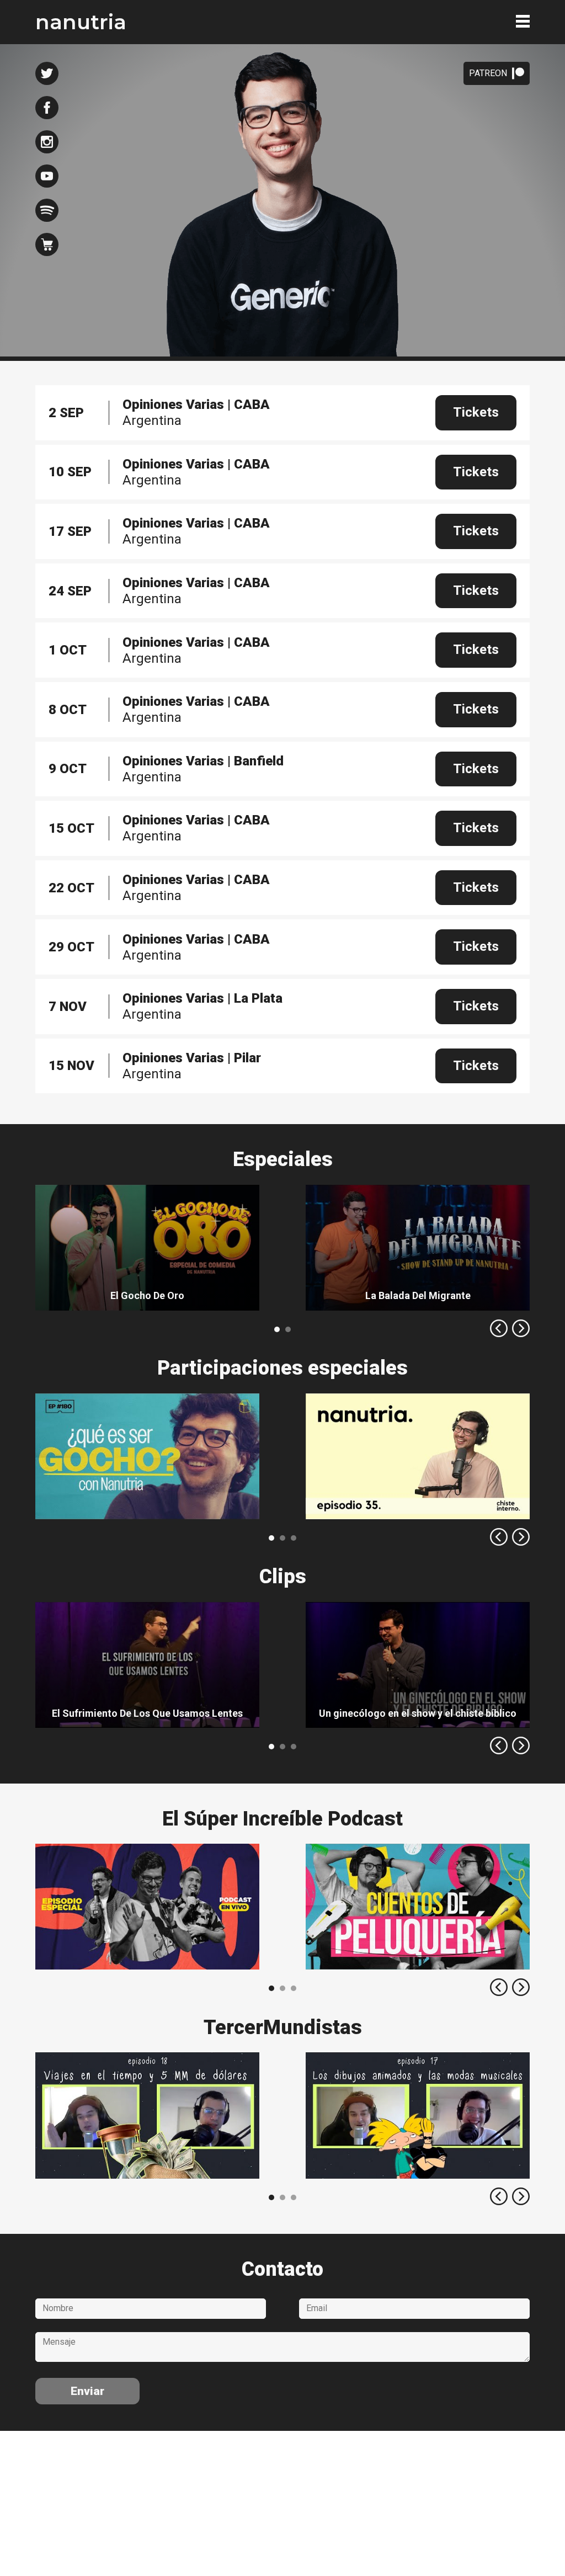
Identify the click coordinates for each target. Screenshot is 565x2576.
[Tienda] (47, 244)
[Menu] (523, 21)
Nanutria (81, 22)
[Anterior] (499, 1328)
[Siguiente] (521, 1328)
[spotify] (47, 210)
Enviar (87, 2391)
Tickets (476, 412)
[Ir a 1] (288, 1329)
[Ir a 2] (294, 1538)
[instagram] (47, 142)
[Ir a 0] (277, 1329)
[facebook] (47, 108)
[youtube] (47, 176)
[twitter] (47, 73)
